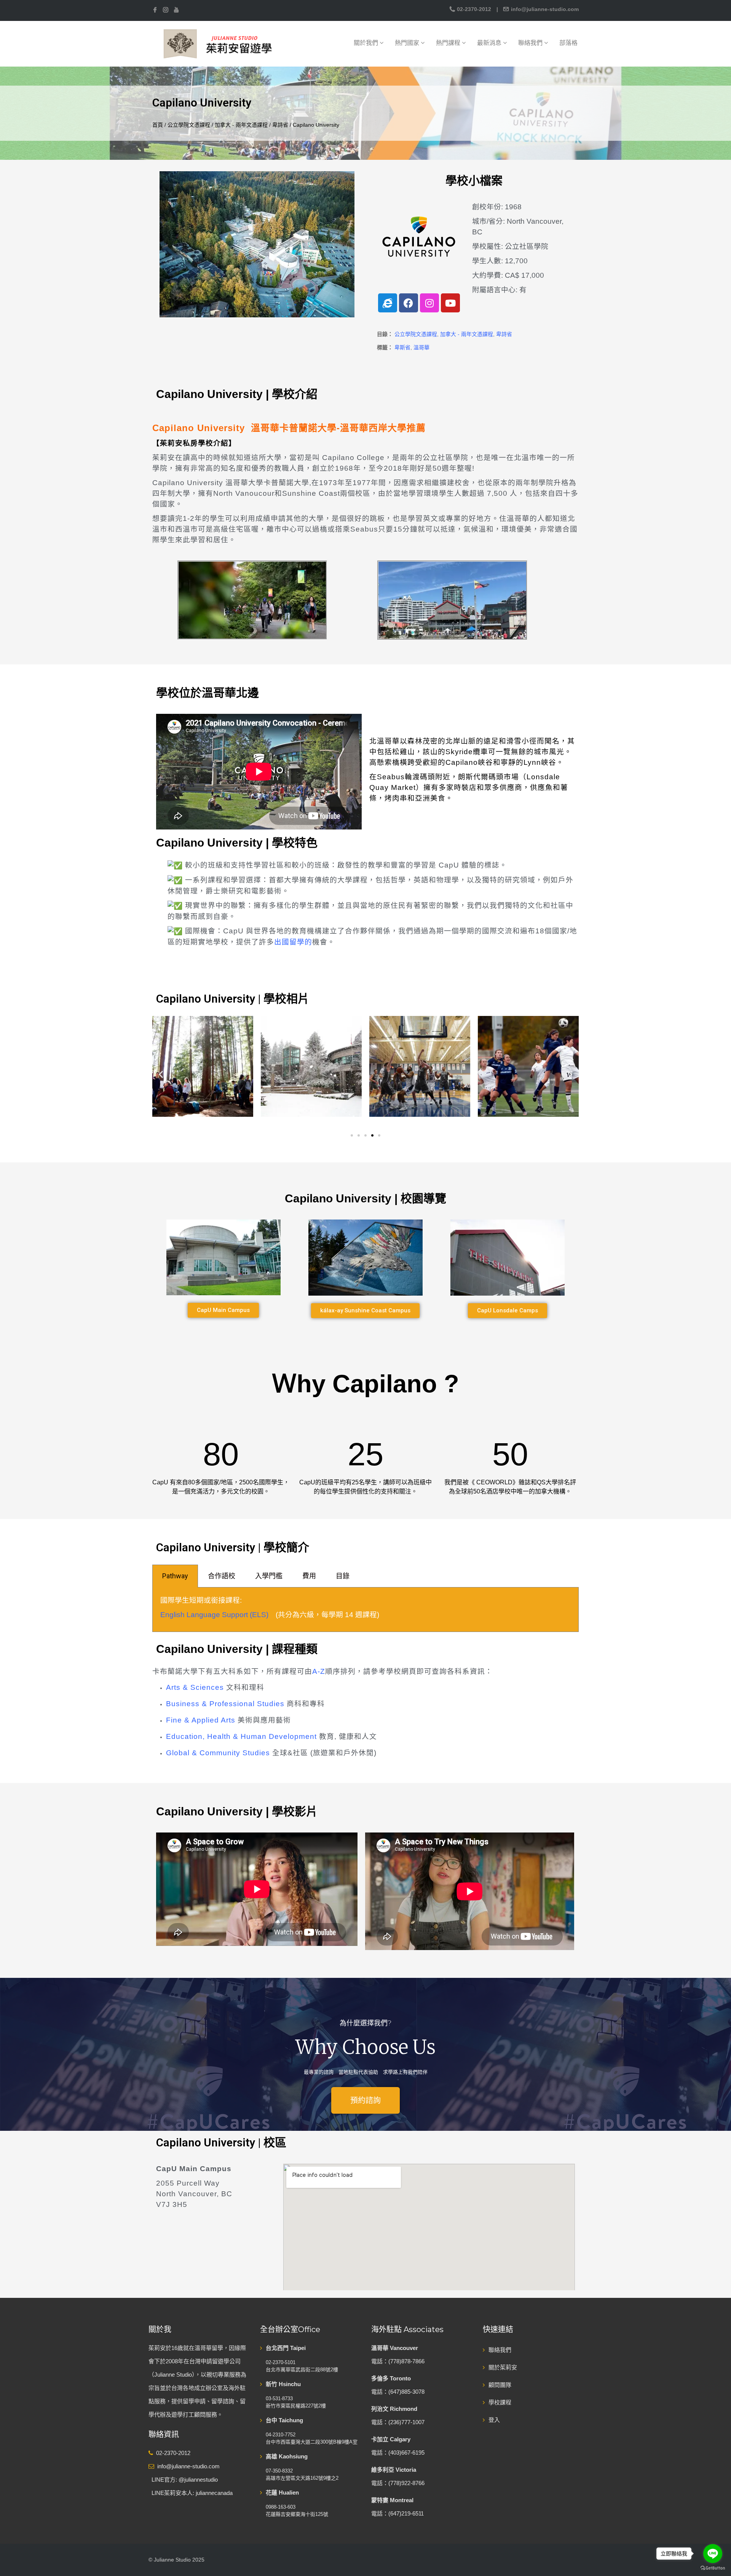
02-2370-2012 (474, 9)
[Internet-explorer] (388, 303)
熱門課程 (449, 43)
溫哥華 (421, 347)
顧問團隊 (500, 2385)
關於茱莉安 (503, 2367)
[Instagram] (429, 303)
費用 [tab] (309, 1576)
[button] (161, 1074)
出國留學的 (293, 942)
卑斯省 (402, 347)
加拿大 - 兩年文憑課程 (241, 125)
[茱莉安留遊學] (217, 43)
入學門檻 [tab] (269, 1576)
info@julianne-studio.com (544, 9)
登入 (494, 2420)
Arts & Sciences (195, 1687)
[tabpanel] (365, 1610)
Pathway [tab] (175, 1576)
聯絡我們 (531, 43)
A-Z (319, 1671)
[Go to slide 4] (372, 1135)
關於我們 (367, 43)
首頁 (158, 125)
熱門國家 (408, 43)
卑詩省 (280, 125)
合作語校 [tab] (222, 1576)
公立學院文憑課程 (189, 125)
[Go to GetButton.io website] (713, 2568)
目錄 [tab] (343, 1576)
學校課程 (500, 2402)
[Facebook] (409, 303)
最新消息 (490, 43)
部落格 (568, 43)
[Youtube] (450, 303)
